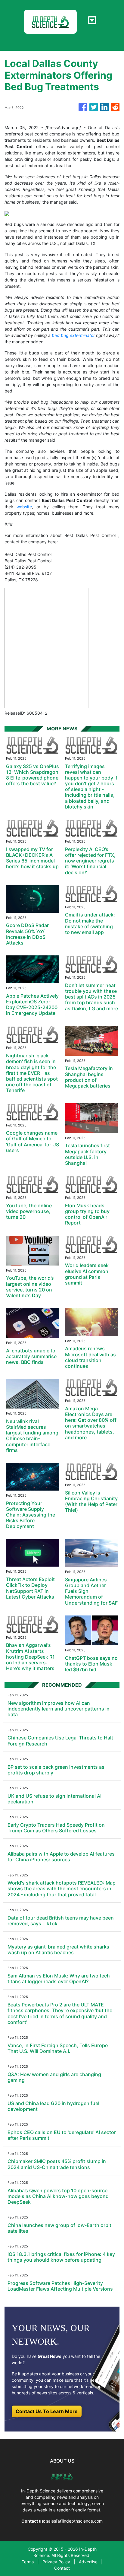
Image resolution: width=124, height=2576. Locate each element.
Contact (62, 2568)
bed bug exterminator (73, 335)
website (24, 507)
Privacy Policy (56, 2562)
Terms (28, 2562)
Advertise (88, 2562)
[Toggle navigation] (92, 20)
